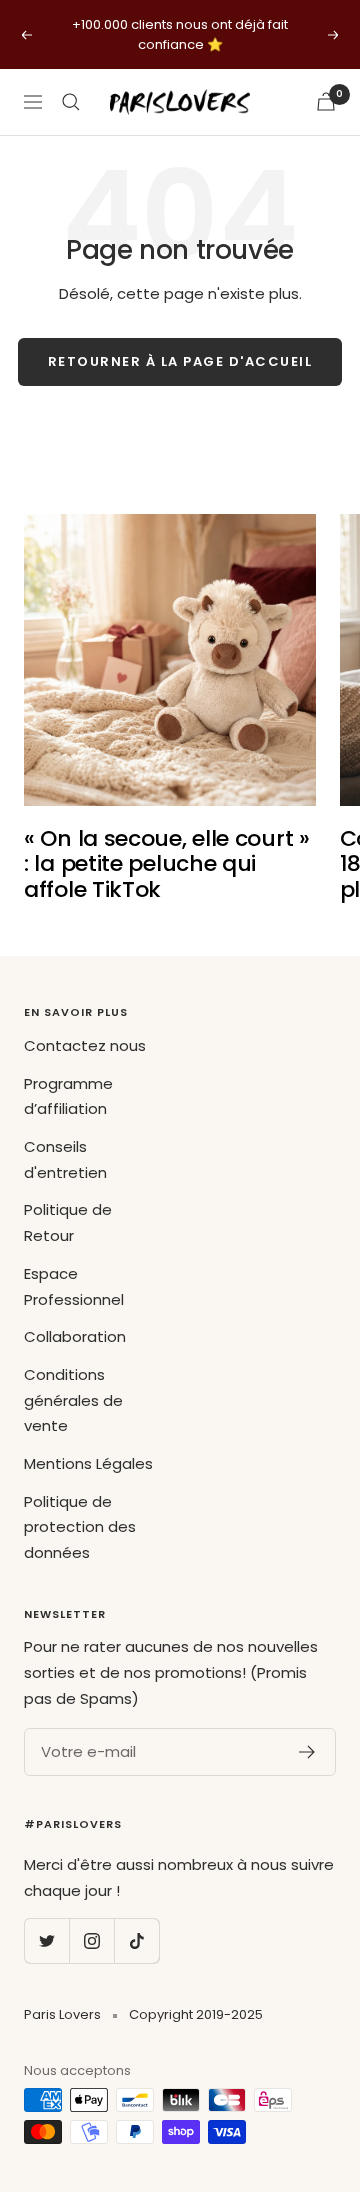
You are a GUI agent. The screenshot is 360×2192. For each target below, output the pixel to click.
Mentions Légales (88, 1463)
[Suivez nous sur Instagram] (91, 1940)
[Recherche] (71, 102)
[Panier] (326, 101)
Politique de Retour (68, 1222)
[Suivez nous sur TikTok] (136, 1940)
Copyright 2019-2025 (196, 2014)
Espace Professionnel (74, 1286)
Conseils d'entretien (65, 1159)
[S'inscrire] (307, 1752)
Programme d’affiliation (68, 1096)
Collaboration (75, 1336)
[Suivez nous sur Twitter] (46, 1940)
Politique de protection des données (80, 1527)
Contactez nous (85, 1045)
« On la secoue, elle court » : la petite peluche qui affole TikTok (167, 864)
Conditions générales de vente (73, 1400)
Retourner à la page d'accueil (180, 361)
